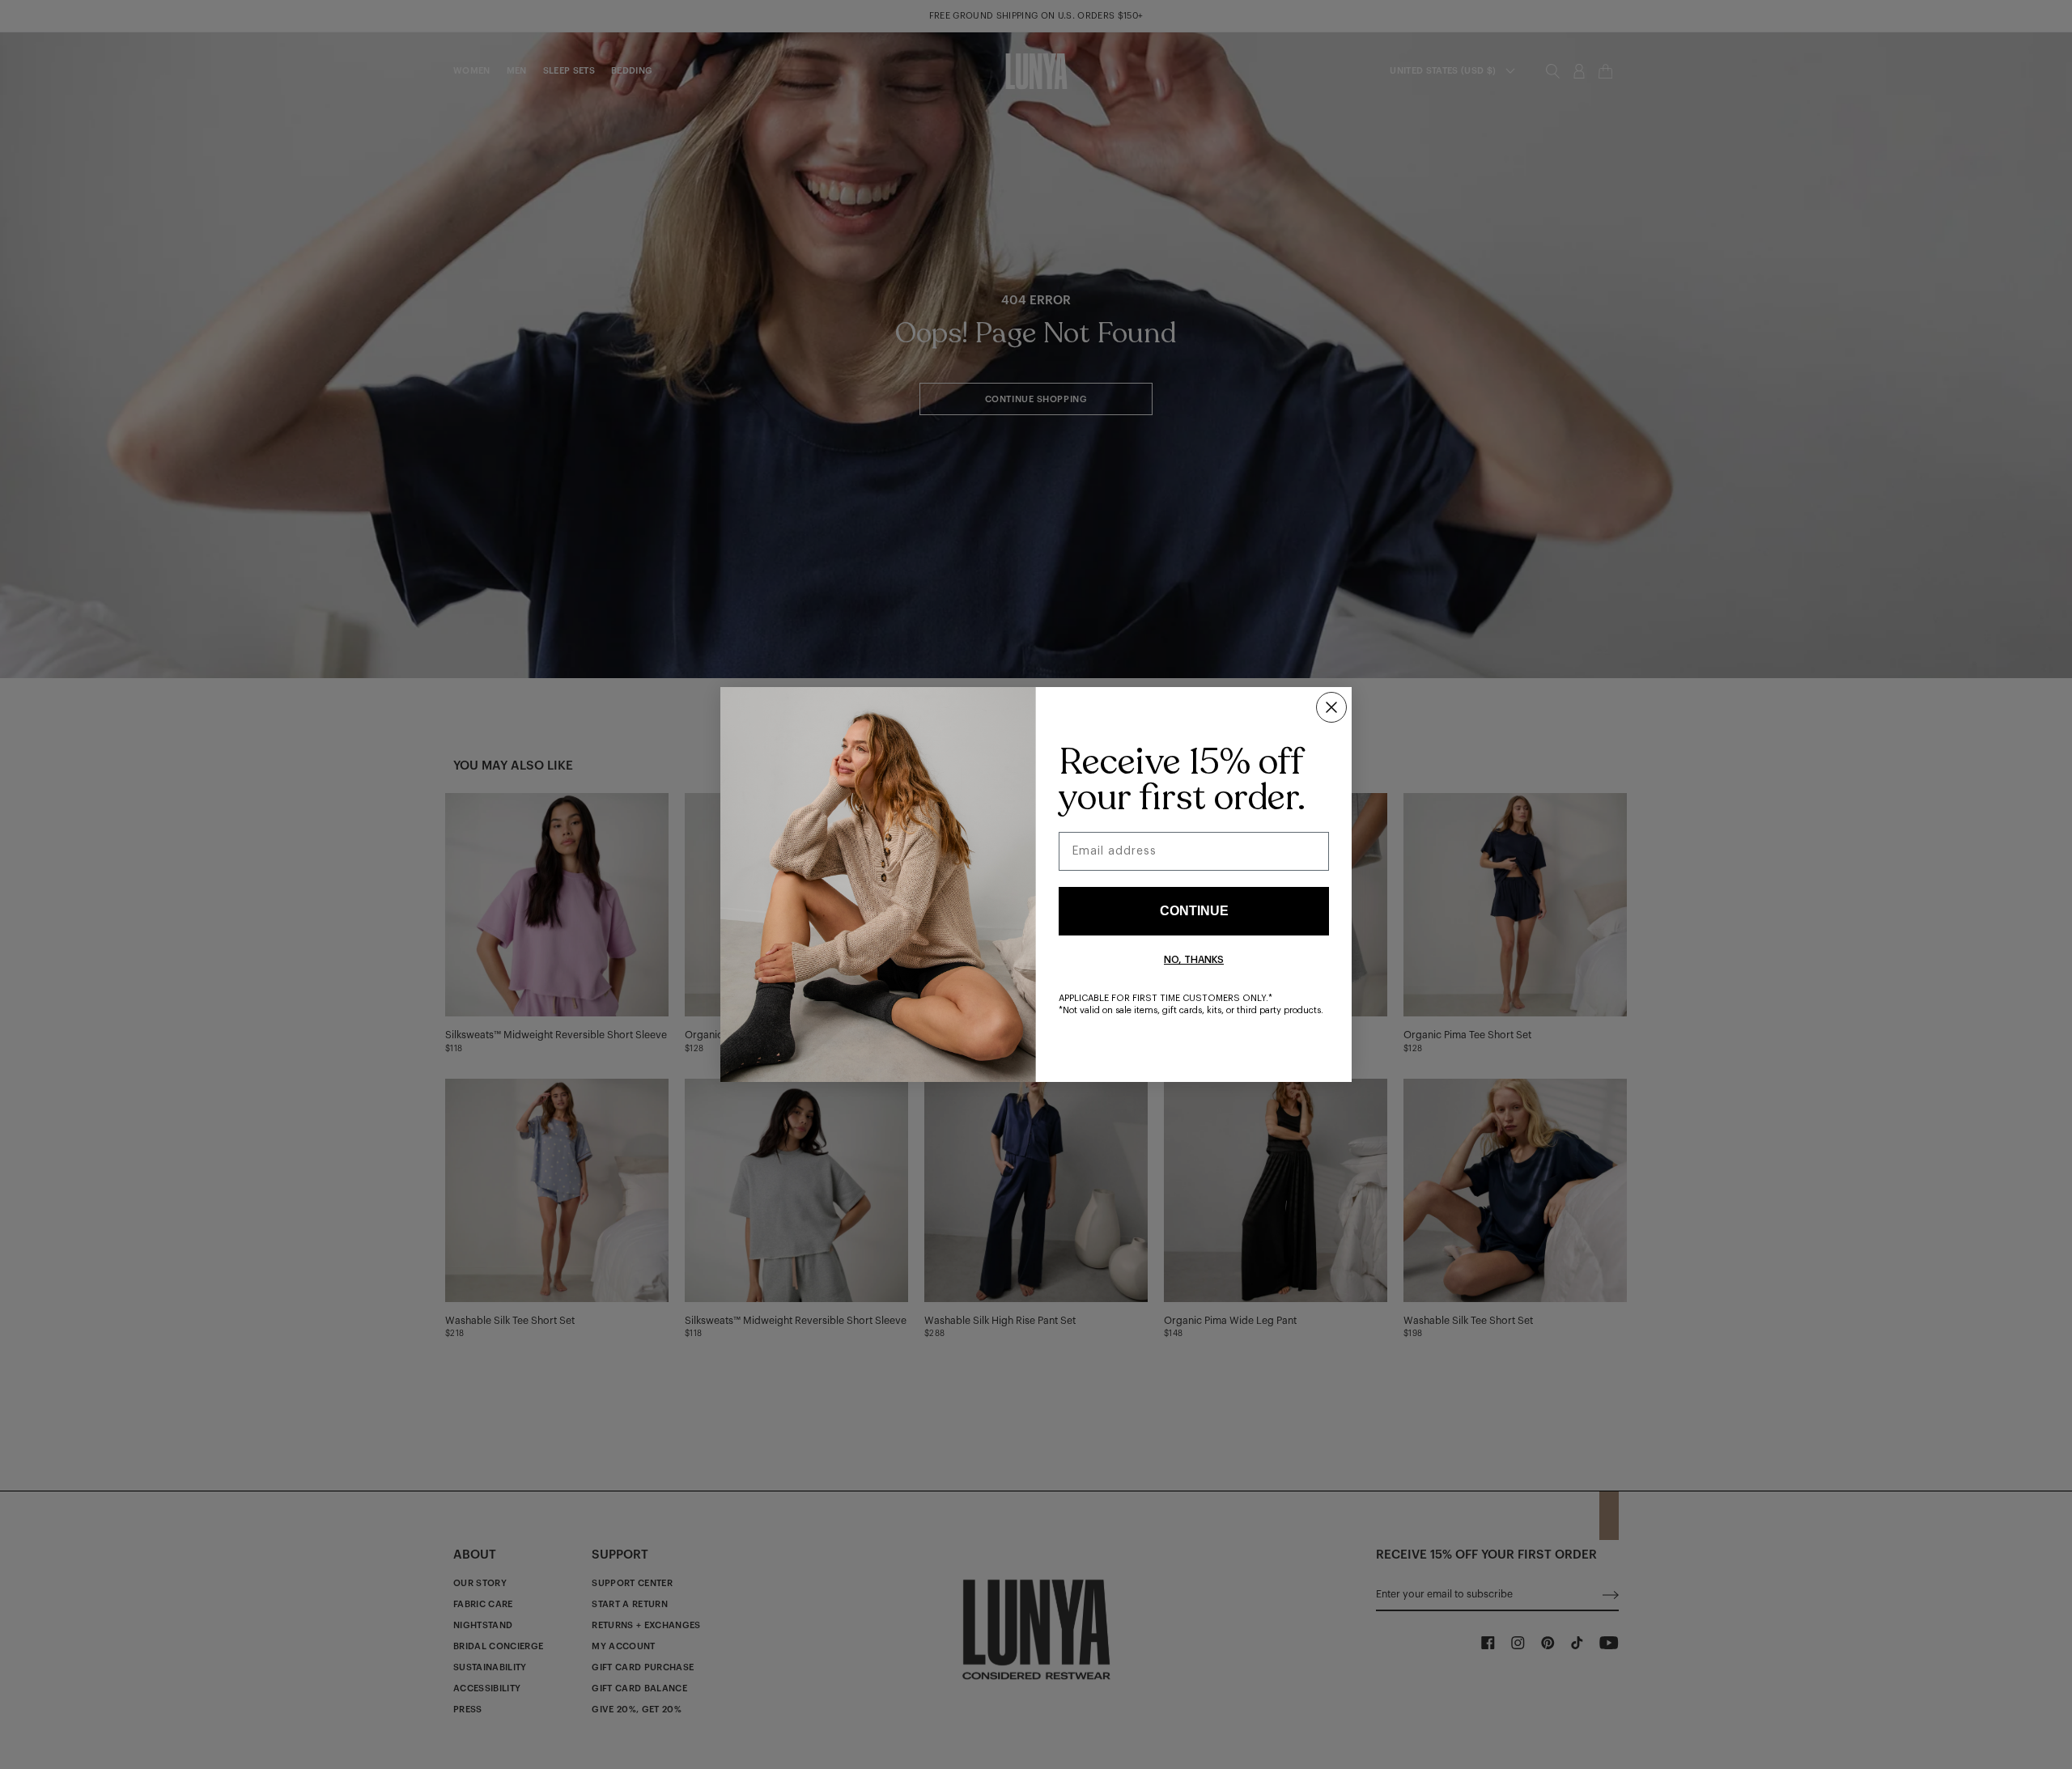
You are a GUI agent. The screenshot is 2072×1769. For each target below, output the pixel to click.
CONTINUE (1194, 911)
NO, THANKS (1194, 960)
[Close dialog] (1331, 707)
